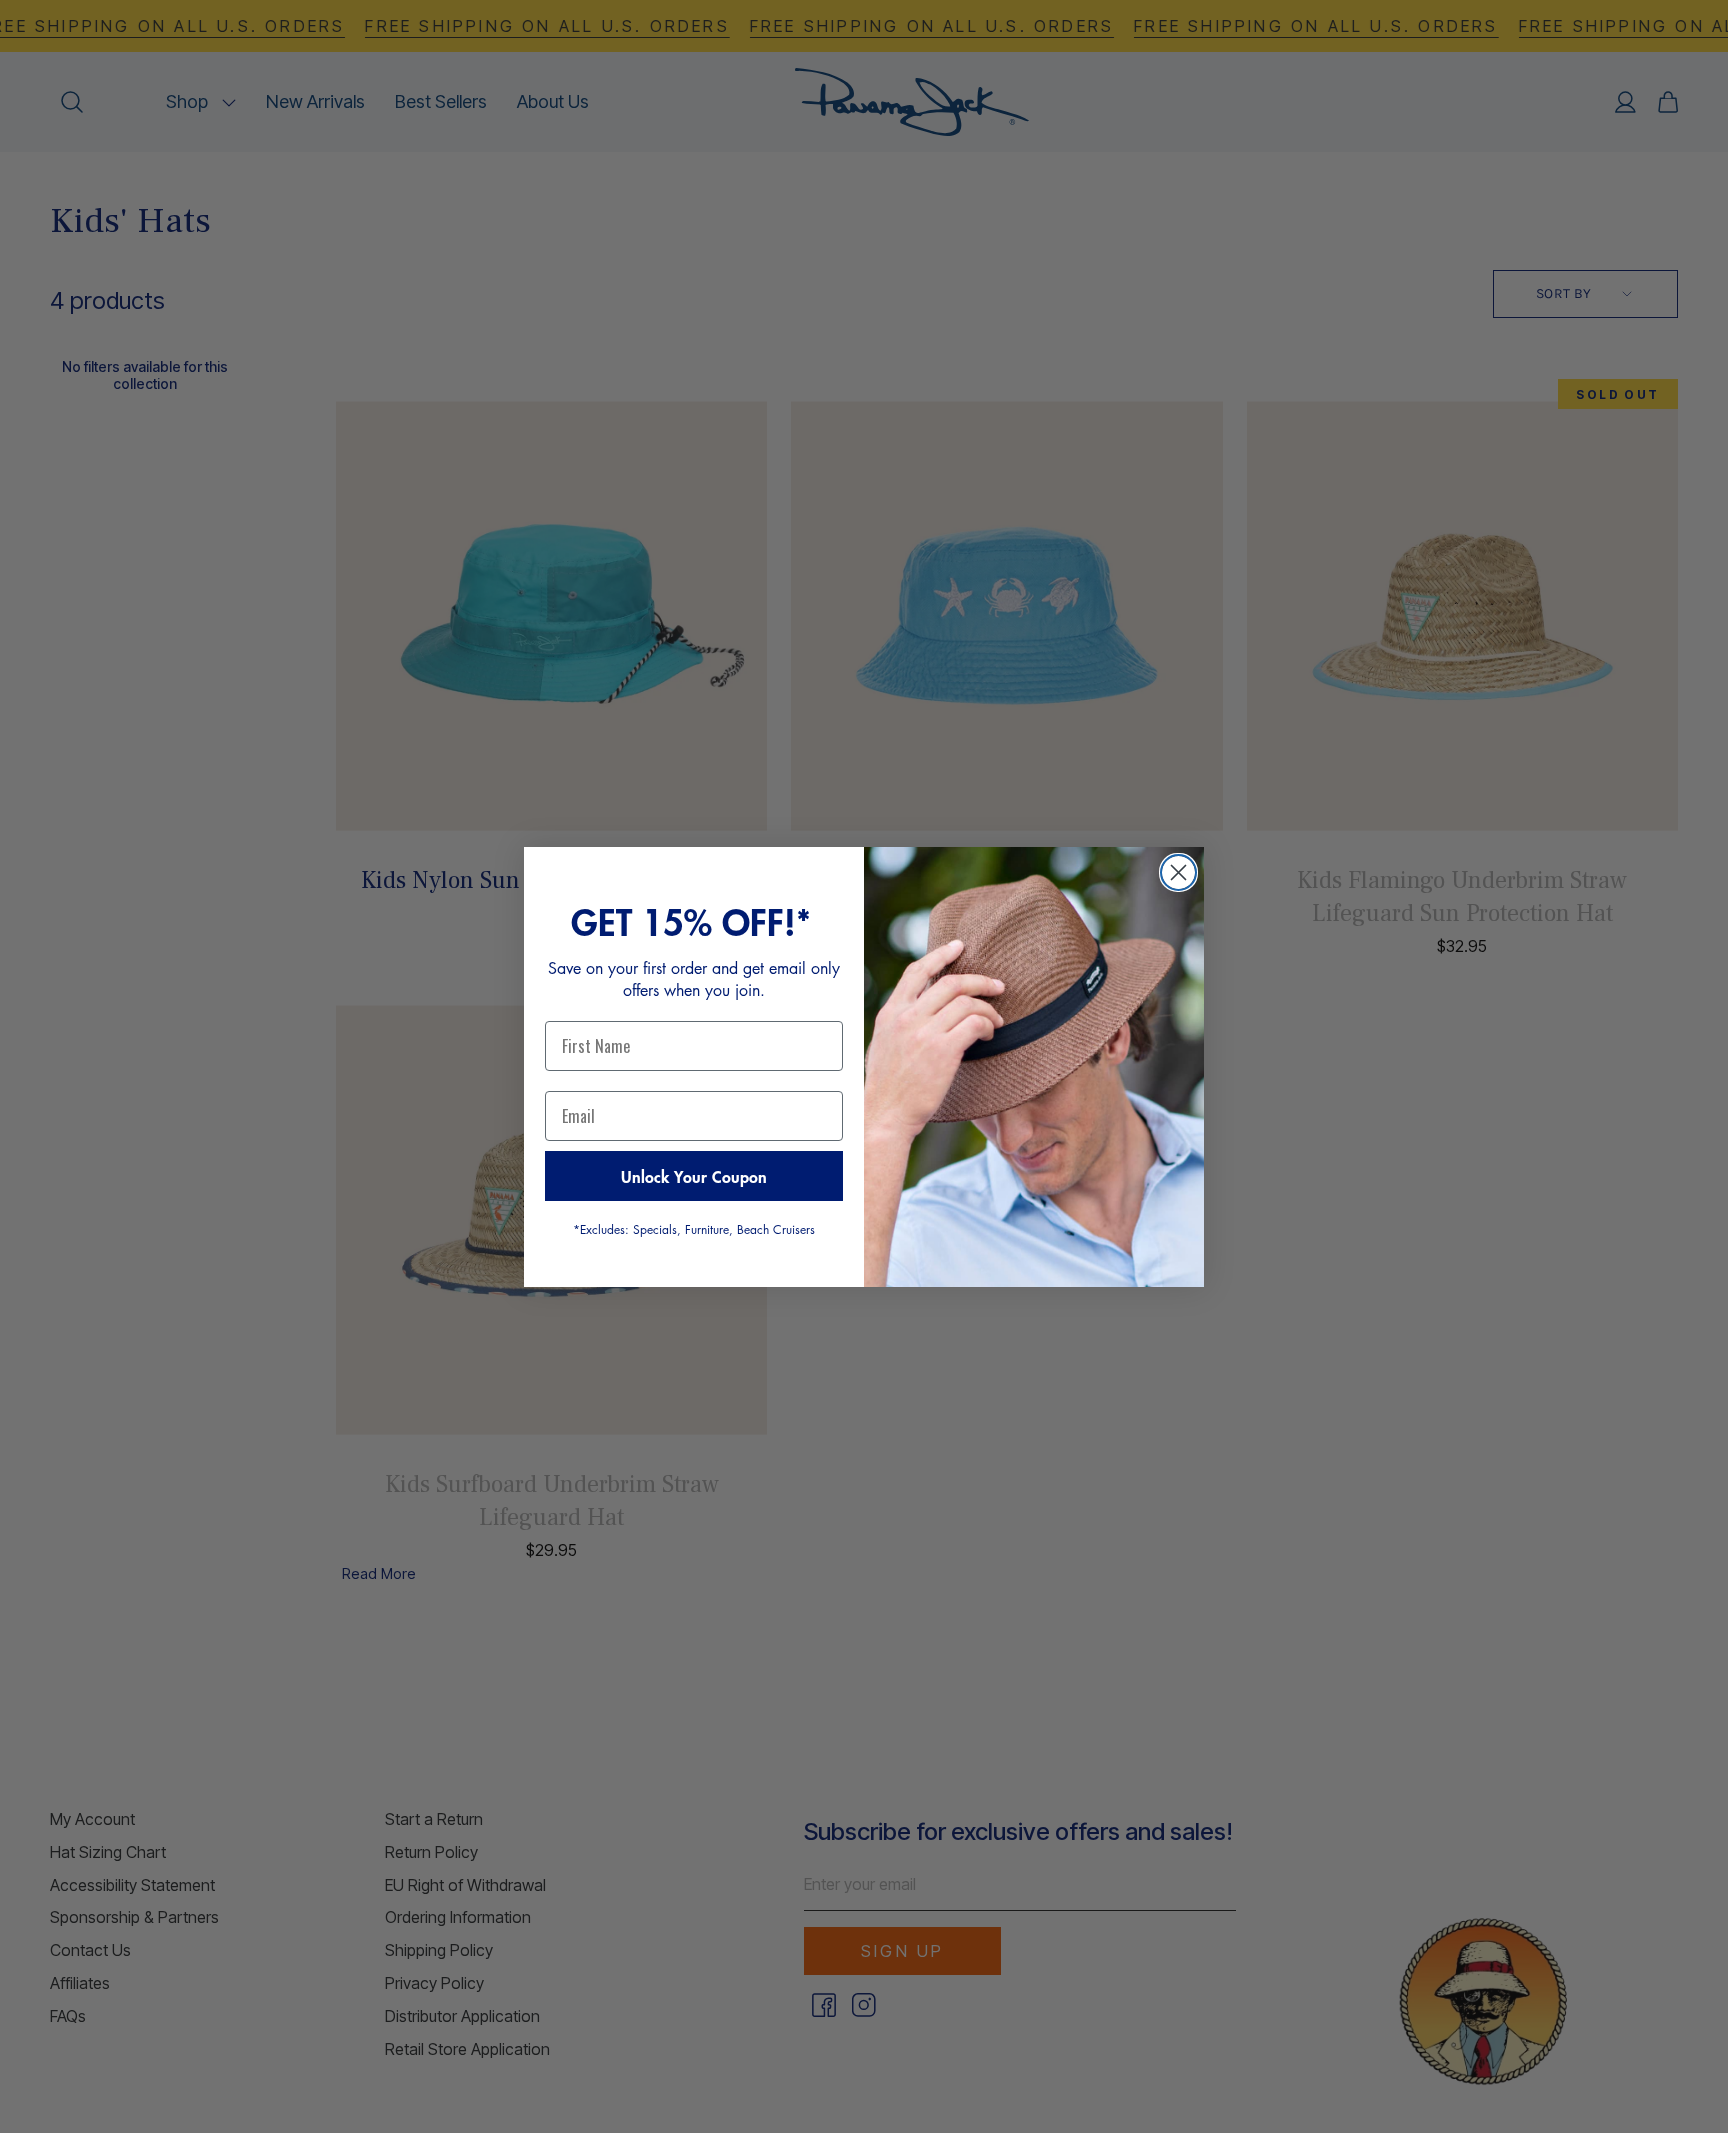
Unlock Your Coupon (694, 1176)
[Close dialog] (1178, 872)
